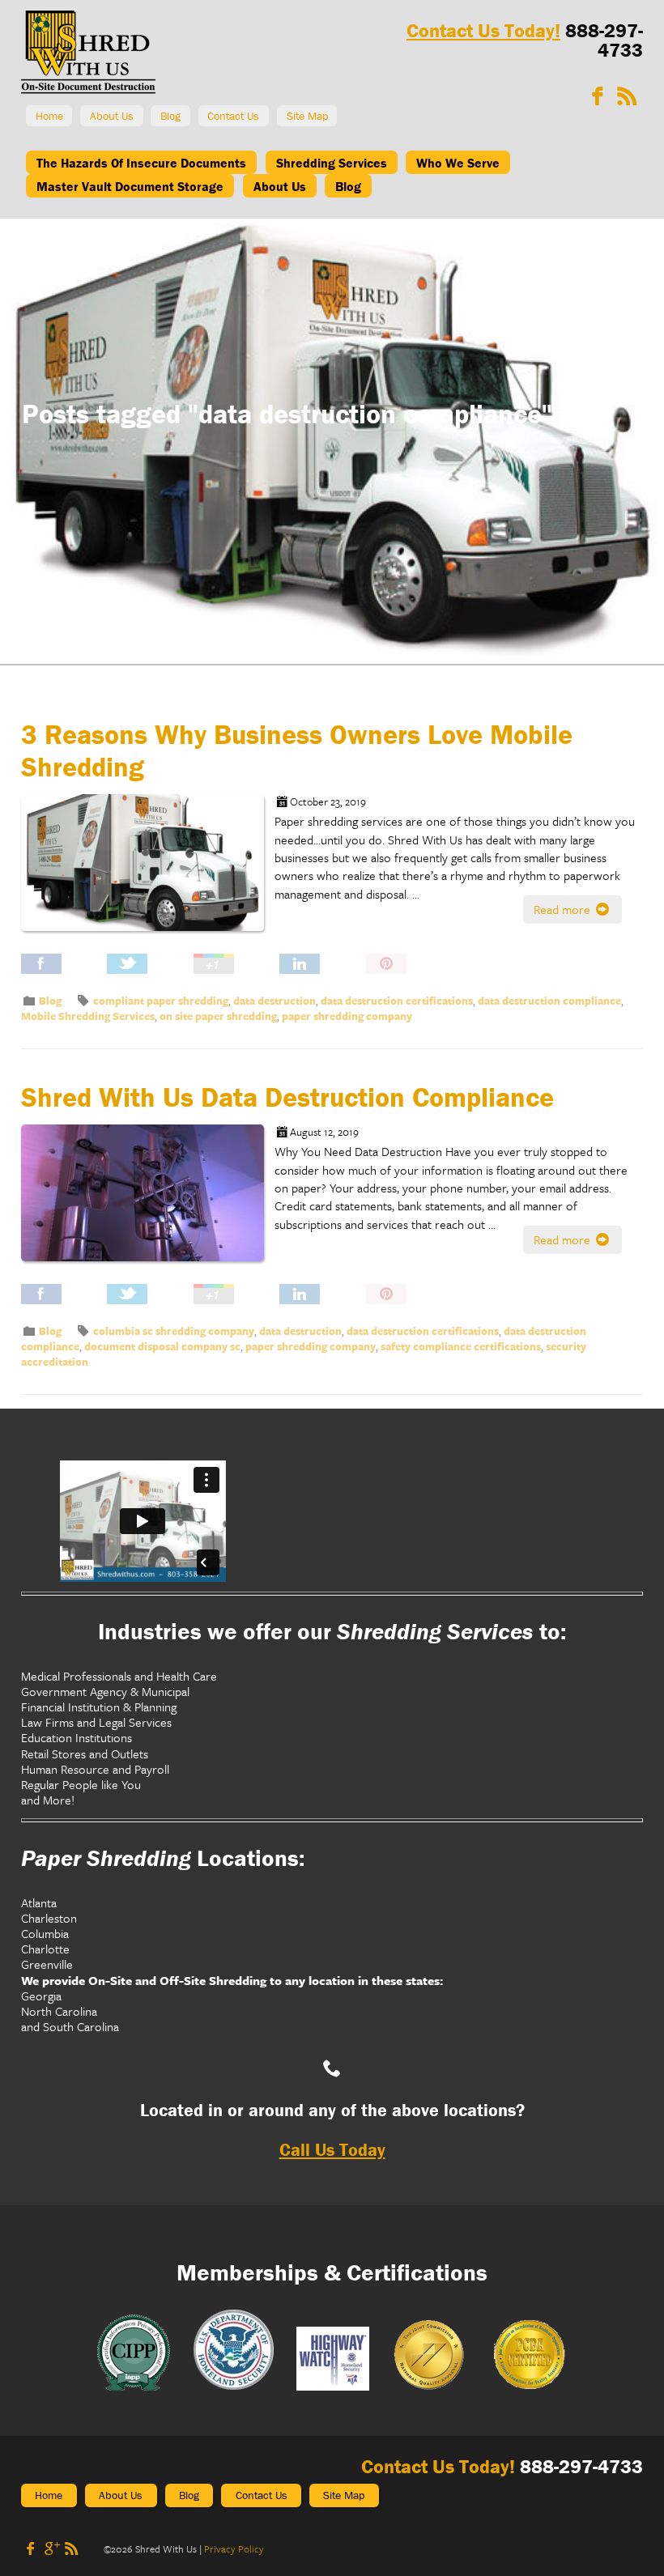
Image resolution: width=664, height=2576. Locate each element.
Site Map (307, 116)
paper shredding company (347, 1016)
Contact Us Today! (483, 30)
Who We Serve (458, 163)
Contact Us (233, 116)
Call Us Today (332, 2150)
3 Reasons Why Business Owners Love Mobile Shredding (297, 750)
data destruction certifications (397, 1001)
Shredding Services (332, 163)
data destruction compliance (549, 1001)
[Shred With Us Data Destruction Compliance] (148, 1204)
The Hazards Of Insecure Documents (141, 163)
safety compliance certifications (461, 1346)
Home (49, 116)
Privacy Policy (234, 2548)
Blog (170, 116)
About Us (112, 116)
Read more (564, 909)
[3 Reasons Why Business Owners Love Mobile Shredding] (148, 874)
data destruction (275, 1001)
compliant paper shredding (161, 1001)
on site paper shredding (218, 1016)
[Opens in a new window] (598, 96)
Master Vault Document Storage (130, 186)
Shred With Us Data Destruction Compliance (287, 1097)
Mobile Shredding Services (88, 1016)
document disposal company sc (162, 1346)
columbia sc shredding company (174, 1331)
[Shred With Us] (88, 89)
